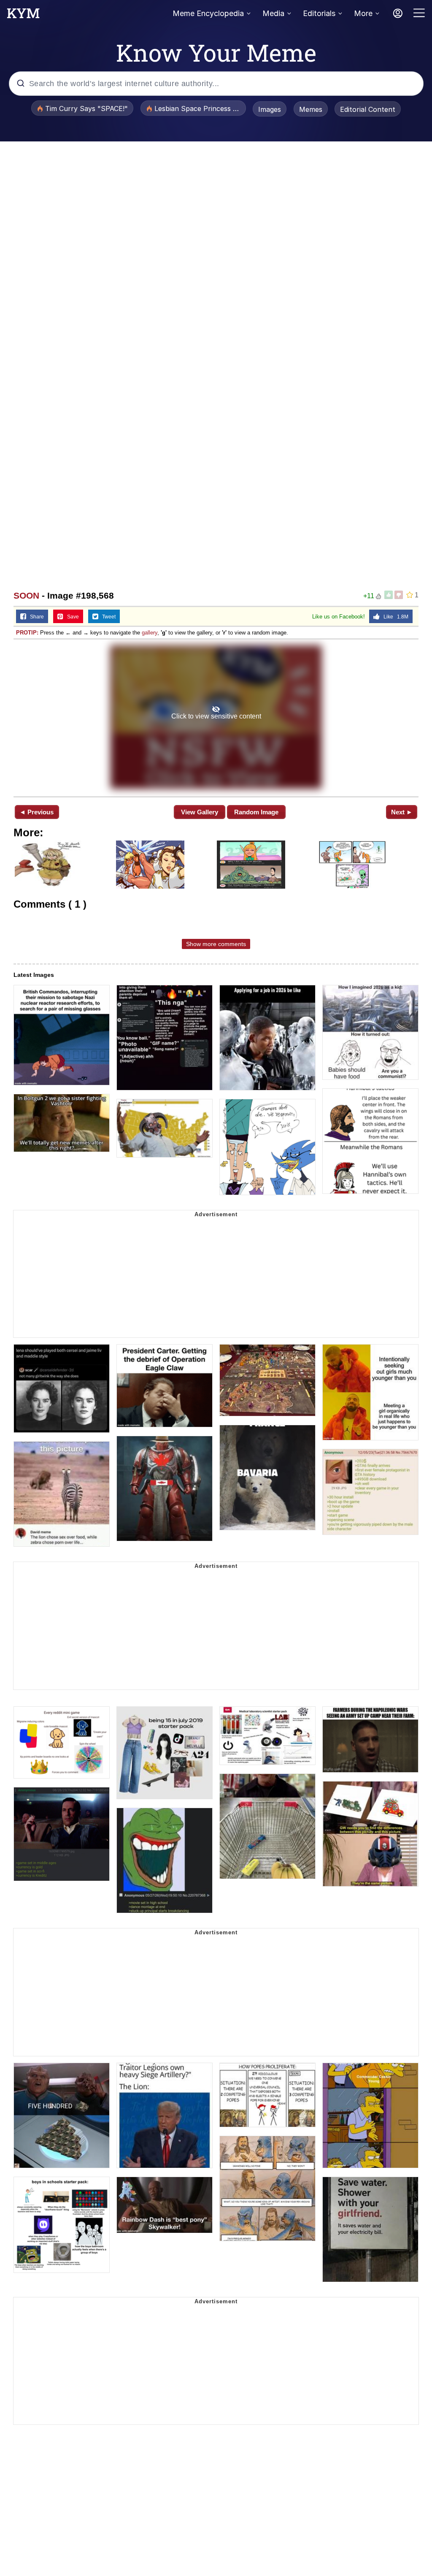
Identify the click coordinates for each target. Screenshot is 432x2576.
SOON (26, 595)
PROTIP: (27, 633)
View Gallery (200, 812)
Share (35, 617)
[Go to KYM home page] (23, 16)
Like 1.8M (394, 617)
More (363, 13)
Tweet (107, 617)
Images (270, 109)
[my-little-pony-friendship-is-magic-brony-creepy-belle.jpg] (216, 717)
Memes (311, 109)
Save (71, 617)
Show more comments (216, 944)
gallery (150, 633)
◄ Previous (36, 812)
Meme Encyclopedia (208, 13)
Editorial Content (368, 109)
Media (273, 13)
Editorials (319, 13)
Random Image (256, 812)
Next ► (402, 812)
